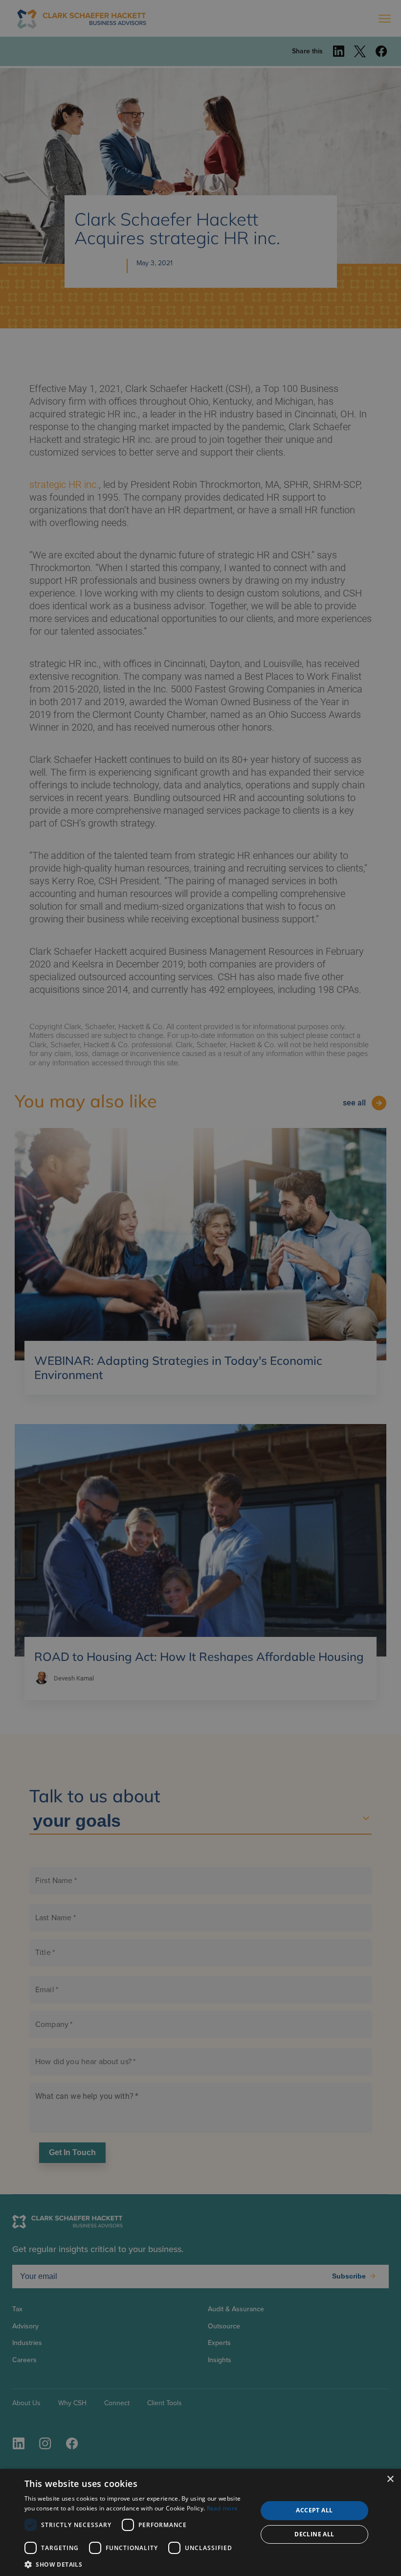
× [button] (390, 2479)
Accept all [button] (314, 2510)
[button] (137, 2564)
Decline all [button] (314, 2534)
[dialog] (200, 2522)
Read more (223, 2508)
